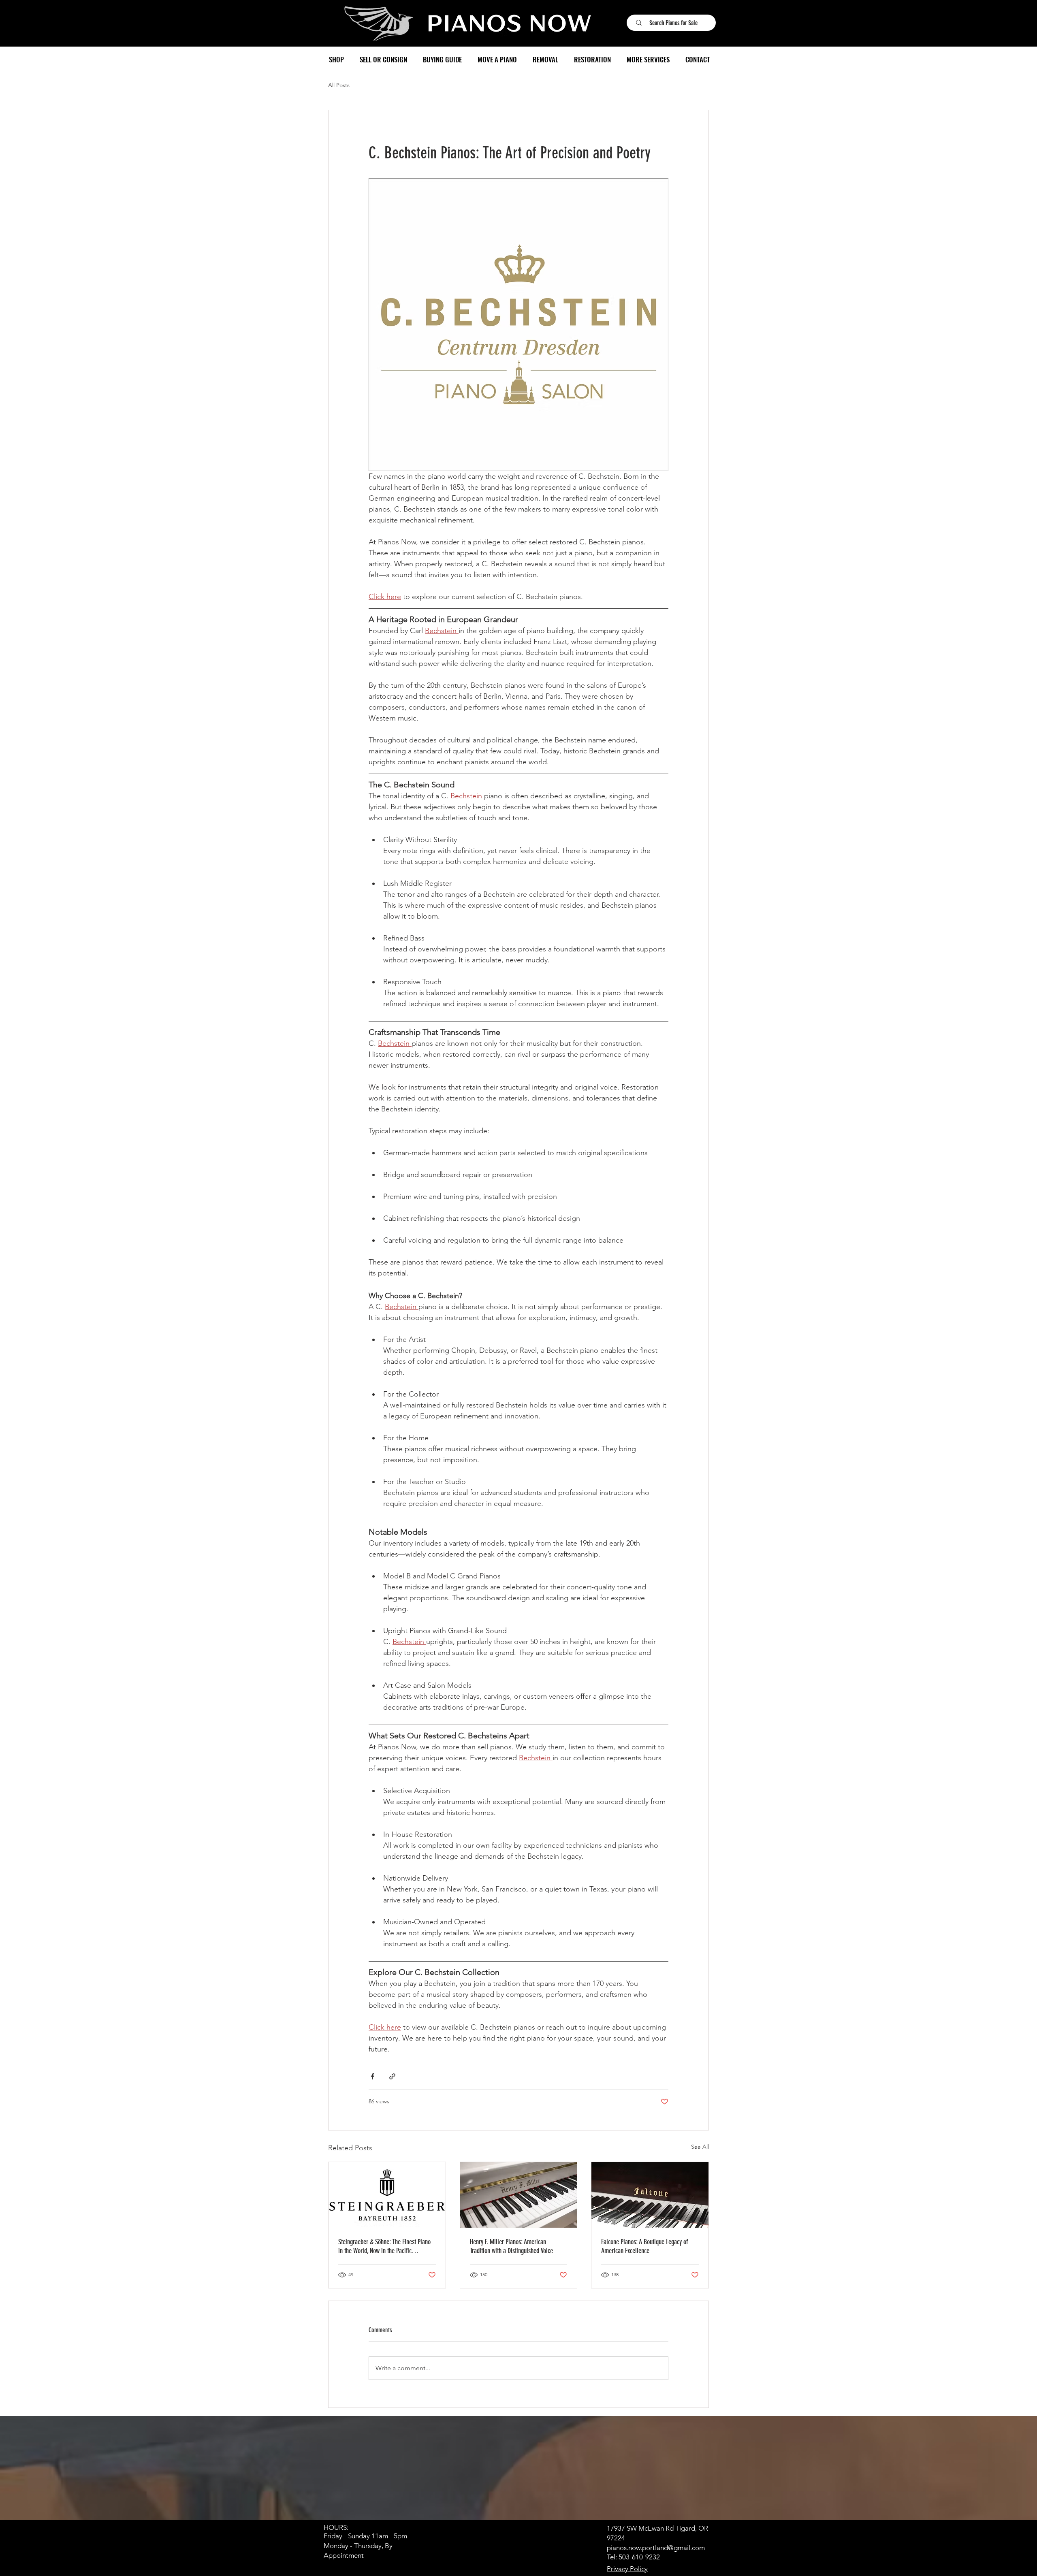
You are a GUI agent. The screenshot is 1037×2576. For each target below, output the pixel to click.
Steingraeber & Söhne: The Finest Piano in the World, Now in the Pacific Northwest (384, 2246)
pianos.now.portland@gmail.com (656, 2548)
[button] (336, 60)
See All (700, 2147)
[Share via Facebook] (372, 2076)
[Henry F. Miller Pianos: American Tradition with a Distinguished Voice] (519, 2195)
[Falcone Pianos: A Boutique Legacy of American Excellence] (650, 2195)
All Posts (339, 85)
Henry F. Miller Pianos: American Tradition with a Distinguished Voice (511, 2246)
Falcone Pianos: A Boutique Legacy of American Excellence (644, 2246)
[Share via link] (392, 2076)
